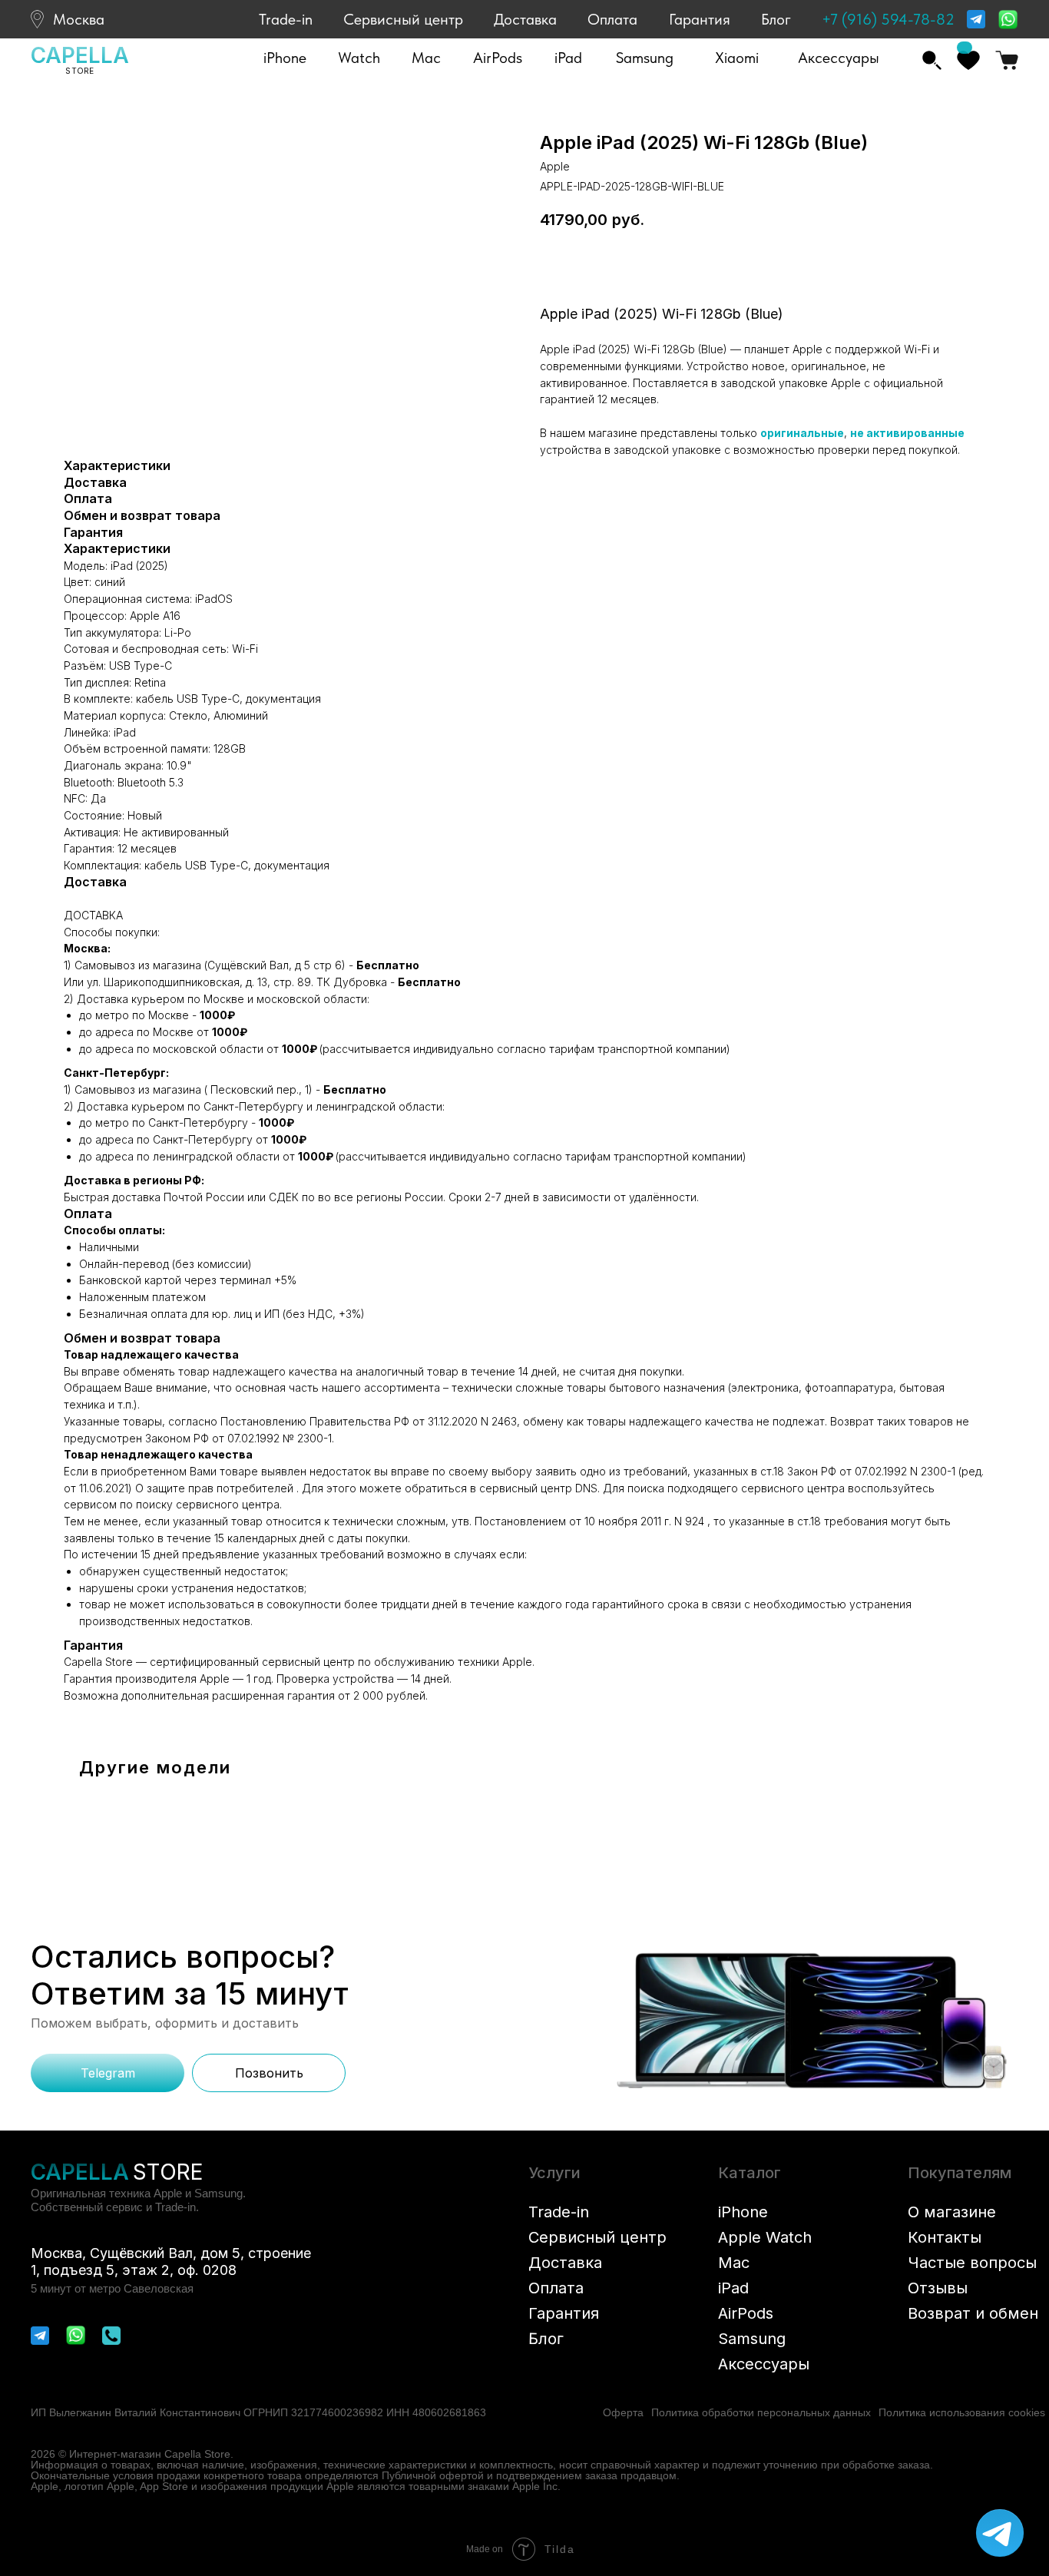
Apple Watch (765, 2237)
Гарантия (700, 19)
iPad (733, 2288)
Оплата (612, 19)
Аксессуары (764, 2364)
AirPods (746, 2313)
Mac (734, 2263)
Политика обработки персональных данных (761, 2412)
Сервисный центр (403, 19)
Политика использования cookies (962, 2412)
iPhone (743, 2212)
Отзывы (938, 2288)
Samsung (752, 2339)
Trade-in (286, 19)
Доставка (525, 19)
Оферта (623, 2412)
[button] (285, 58)
